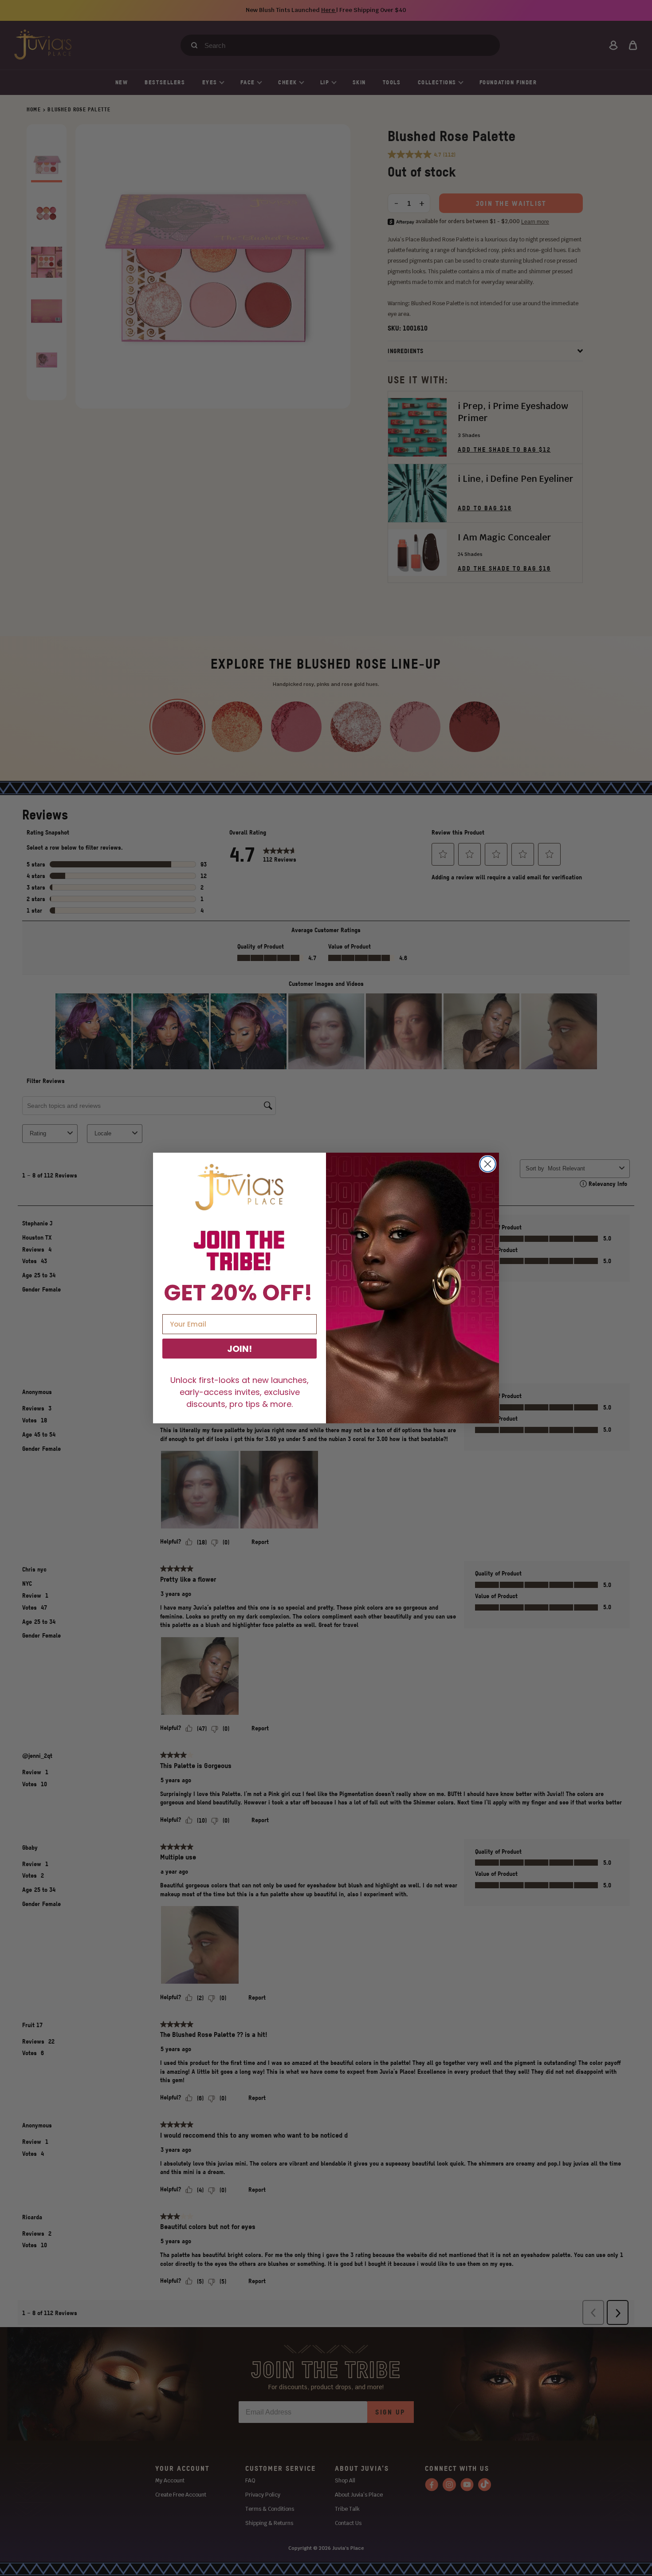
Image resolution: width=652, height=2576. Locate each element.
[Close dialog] (488, 1164)
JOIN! (240, 1349)
